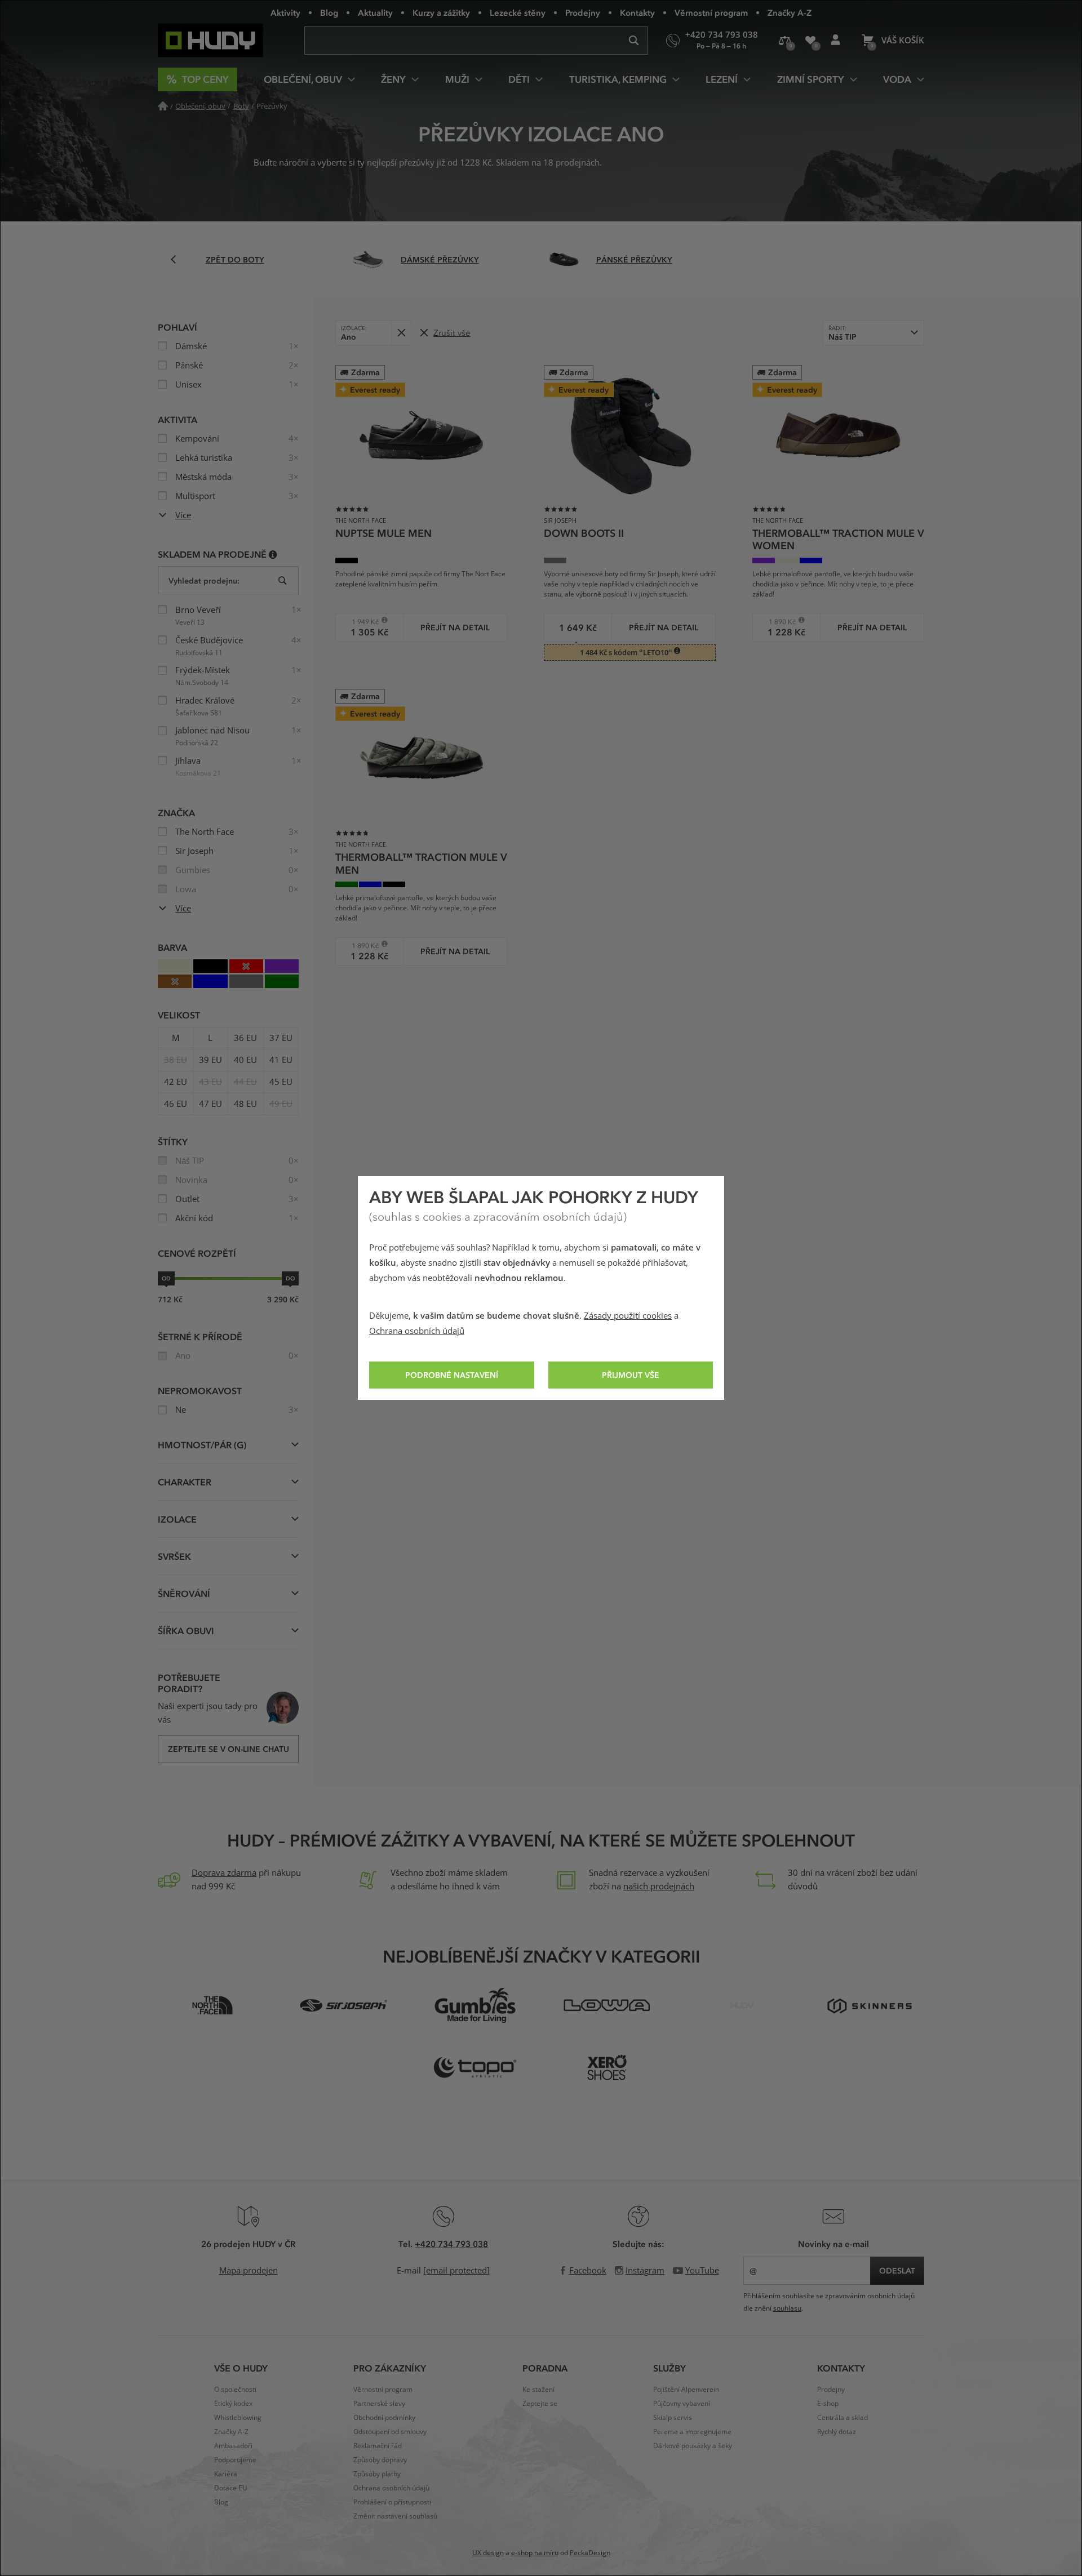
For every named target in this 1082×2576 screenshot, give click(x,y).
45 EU (281, 1082)
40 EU (245, 1060)
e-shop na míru (535, 2553)
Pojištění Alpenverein (686, 2390)
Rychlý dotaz (837, 2432)
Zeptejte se (540, 2404)
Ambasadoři (233, 2446)
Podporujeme (235, 2460)
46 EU (176, 1104)
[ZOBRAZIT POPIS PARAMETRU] (273, 554)
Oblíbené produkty (810, 41)
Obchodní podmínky (384, 2418)
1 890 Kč (778, 622)
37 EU (281, 1038)
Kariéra (226, 2474)
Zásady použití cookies (628, 1316)
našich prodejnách (659, 1887)
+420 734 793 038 (451, 2244)
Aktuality (375, 12)
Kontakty (637, 12)
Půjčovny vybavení (682, 2404)
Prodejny (583, 12)
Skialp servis (673, 2418)
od (166, 1278)
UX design (488, 2553)
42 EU (176, 1082)
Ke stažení (538, 2390)
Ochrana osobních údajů (417, 1331)
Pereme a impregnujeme (692, 2432)
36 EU (245, 1038)
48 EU (245, 1104)
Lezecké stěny (518, 12)
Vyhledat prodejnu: (204, 580)
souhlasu (787, 2308)
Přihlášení (835, 41)
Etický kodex (233, 2404)
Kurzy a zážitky (441, 12)
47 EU (210, 1104)
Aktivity (285, 12)
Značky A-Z (790, 12)
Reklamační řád (378, 2446)
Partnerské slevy (379, 2404)
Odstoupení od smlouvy (390, 2432)
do (290, 1278)
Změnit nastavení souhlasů (395, 2516)
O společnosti (235, 2390)
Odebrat (401, 333)
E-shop (828, 2404)
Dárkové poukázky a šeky (693, 2446)
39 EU (210, 1060)
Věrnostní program (711, 12)
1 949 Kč (361, 622)
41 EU (281, 1060)
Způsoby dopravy (380, 2460)
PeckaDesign (590, 2553)
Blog (329, 12)
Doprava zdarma (224, 1873)
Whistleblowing (238, 2418)
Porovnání (785, 41)
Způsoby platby (377, 2474)
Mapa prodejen (249, 2271)
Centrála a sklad (842, 2418)
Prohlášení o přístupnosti (392, 2502)
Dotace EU (231, 2488)
